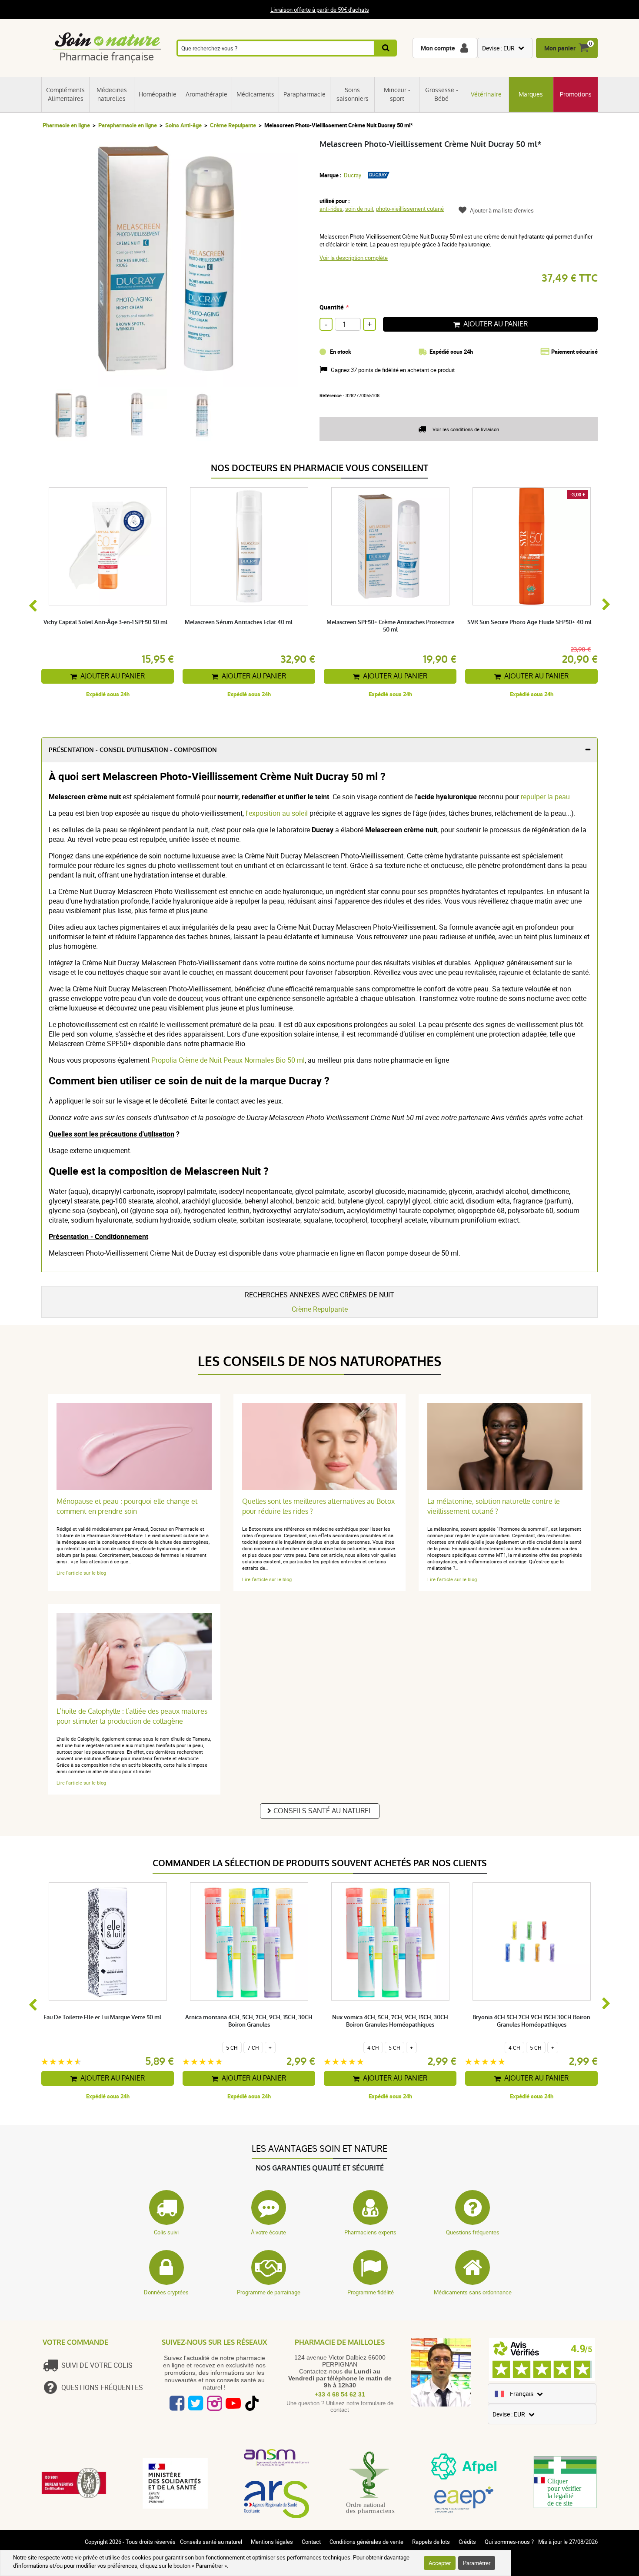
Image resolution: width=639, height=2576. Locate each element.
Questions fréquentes (473, 2232)
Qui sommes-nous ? (509, 2542)
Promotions (576, 94)
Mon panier (560, 48)
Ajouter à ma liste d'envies (502, 210)
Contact (311, 2542)
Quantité (332, 307)
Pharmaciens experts (370, 2232)
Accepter (440, 2563)
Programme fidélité (371, 2292)
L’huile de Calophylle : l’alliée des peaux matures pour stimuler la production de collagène (132, 1716)
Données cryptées (166, 2292)
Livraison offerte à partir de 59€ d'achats (320, 10)
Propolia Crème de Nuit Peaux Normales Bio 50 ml (228, 1060)
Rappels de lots (431, 2542)
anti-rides (331, 209)
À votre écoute (268, 2232)
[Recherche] (386, 48)
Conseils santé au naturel (323, 1811)
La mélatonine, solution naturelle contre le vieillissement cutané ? (494, 1506)
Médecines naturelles (112, 94)
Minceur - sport (397, 94)
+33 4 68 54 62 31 (340, 2394)
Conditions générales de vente (366, 2542)
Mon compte (438, 48)
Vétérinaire (486, 94)
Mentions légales (272, 2542)
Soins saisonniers (353, 94)
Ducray (353, 175)
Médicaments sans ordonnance (473, 2292)
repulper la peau (545, 797)
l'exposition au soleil (277, 813)
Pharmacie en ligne (66, 125)
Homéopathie (158, 94)
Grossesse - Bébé (442, 94)
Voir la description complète (354, 258)
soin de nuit (359, 209)
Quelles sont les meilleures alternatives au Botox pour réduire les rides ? (318, 1506)
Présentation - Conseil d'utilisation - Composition (133, 750)
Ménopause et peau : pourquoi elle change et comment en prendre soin (127, 1506)
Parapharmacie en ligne (128, 125)
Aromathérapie (206, 94)
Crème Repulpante (233, 125)
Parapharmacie (305, 94)
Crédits (467, 2542)
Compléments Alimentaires (65, 94)
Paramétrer (477, 2563)
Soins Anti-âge (183, 125)
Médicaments (255, 94)
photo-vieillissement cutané (410, 209)
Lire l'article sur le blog (81, 1573)
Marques (531, 94)
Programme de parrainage (269, 2292)
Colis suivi (166, 2232)
